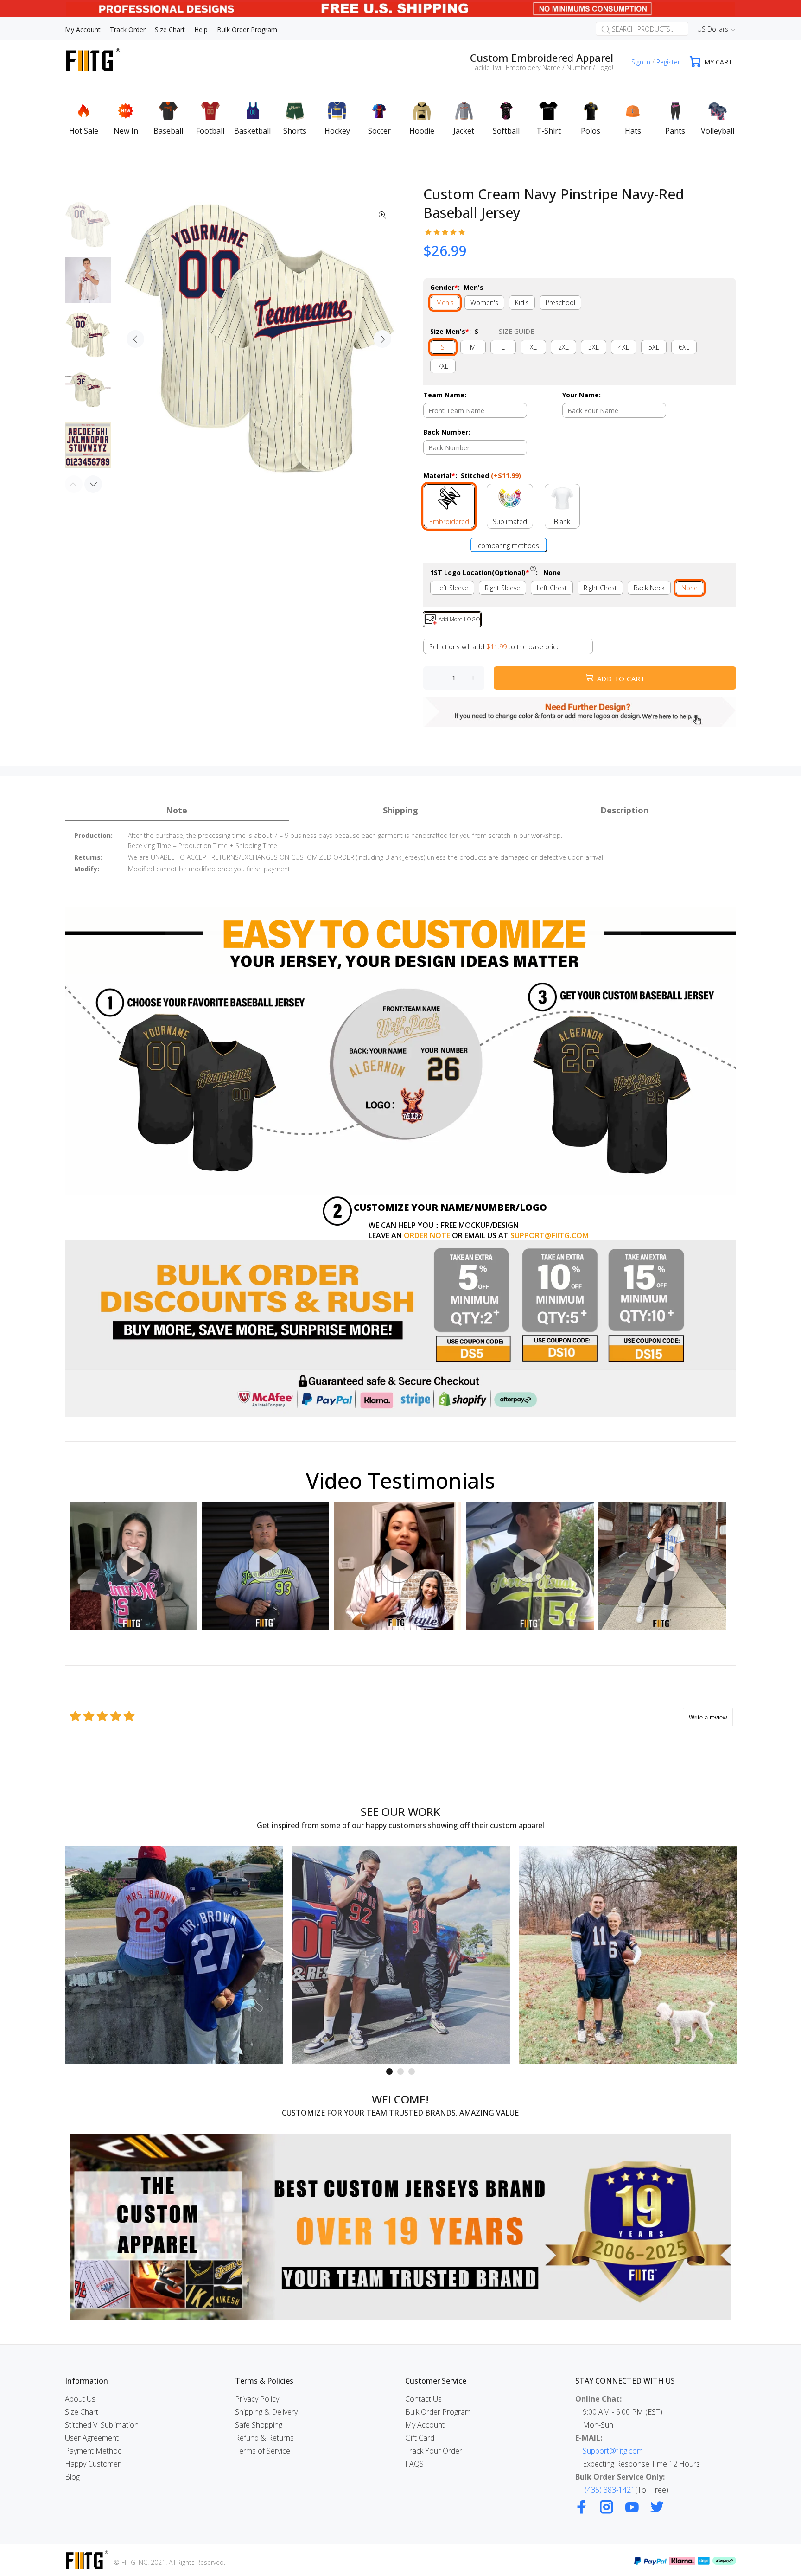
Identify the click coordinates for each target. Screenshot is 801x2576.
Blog (72, 2477)
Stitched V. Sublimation (102, 2425)
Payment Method (93, 2451)
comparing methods (509, 546)
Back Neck (649, 588)
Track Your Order (434, 2451)
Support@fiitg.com (613, 2451)
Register (668, 62)
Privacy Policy (257, 2399)
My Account (425, 2425)
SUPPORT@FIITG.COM (550, 1235)
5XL (654, 347)
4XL (624, 347)
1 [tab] (389, 2071)
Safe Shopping (259, 2425)
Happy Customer (93, 2464)
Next (382, 339)
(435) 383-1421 (610, 2490)
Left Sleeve (452, 588)
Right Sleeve (502, 588)
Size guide (516, 331)
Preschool (560, 303)
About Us (80, 2399)
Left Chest (552, 588)
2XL (563, 347)
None (690, 588)
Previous (135, 339)
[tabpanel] (174, 1955)
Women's (484, 303)
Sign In (641, 62)
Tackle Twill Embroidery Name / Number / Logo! (542, 67)
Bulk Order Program (438, 2412)
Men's (445, 303)
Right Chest (600, 588)
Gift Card (420, 2438)
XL (533, 347)
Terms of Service (263, 2451)
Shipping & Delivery (266, 2412)
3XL (594, 347)
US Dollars (713, 29)
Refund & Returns (264, 2438)
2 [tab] (400, 2071)
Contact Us (423, 2399)
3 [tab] (412, 2071)
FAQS (414, 2464)
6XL (684, 347)
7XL (443, 366)
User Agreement (92, 2438)
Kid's (522, 303)
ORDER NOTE (427, 1235)
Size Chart (82, 2412)
